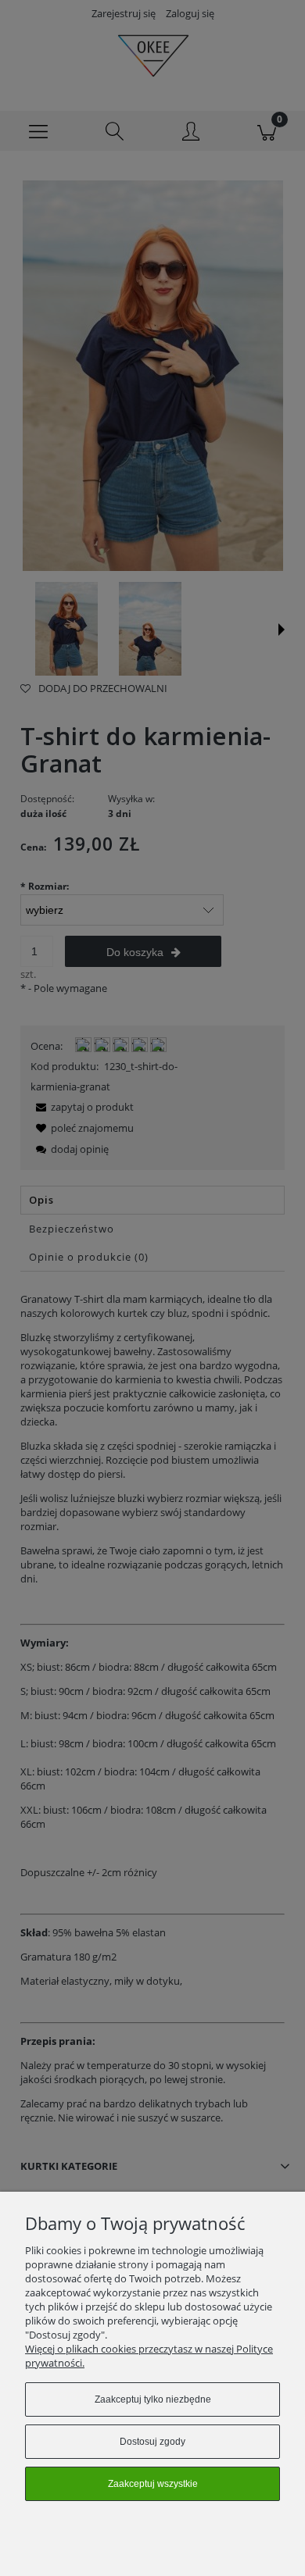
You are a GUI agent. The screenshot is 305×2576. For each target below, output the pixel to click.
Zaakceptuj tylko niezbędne (153, 2399)
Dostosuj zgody (152, 2442)
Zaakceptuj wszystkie (153, 2484)
